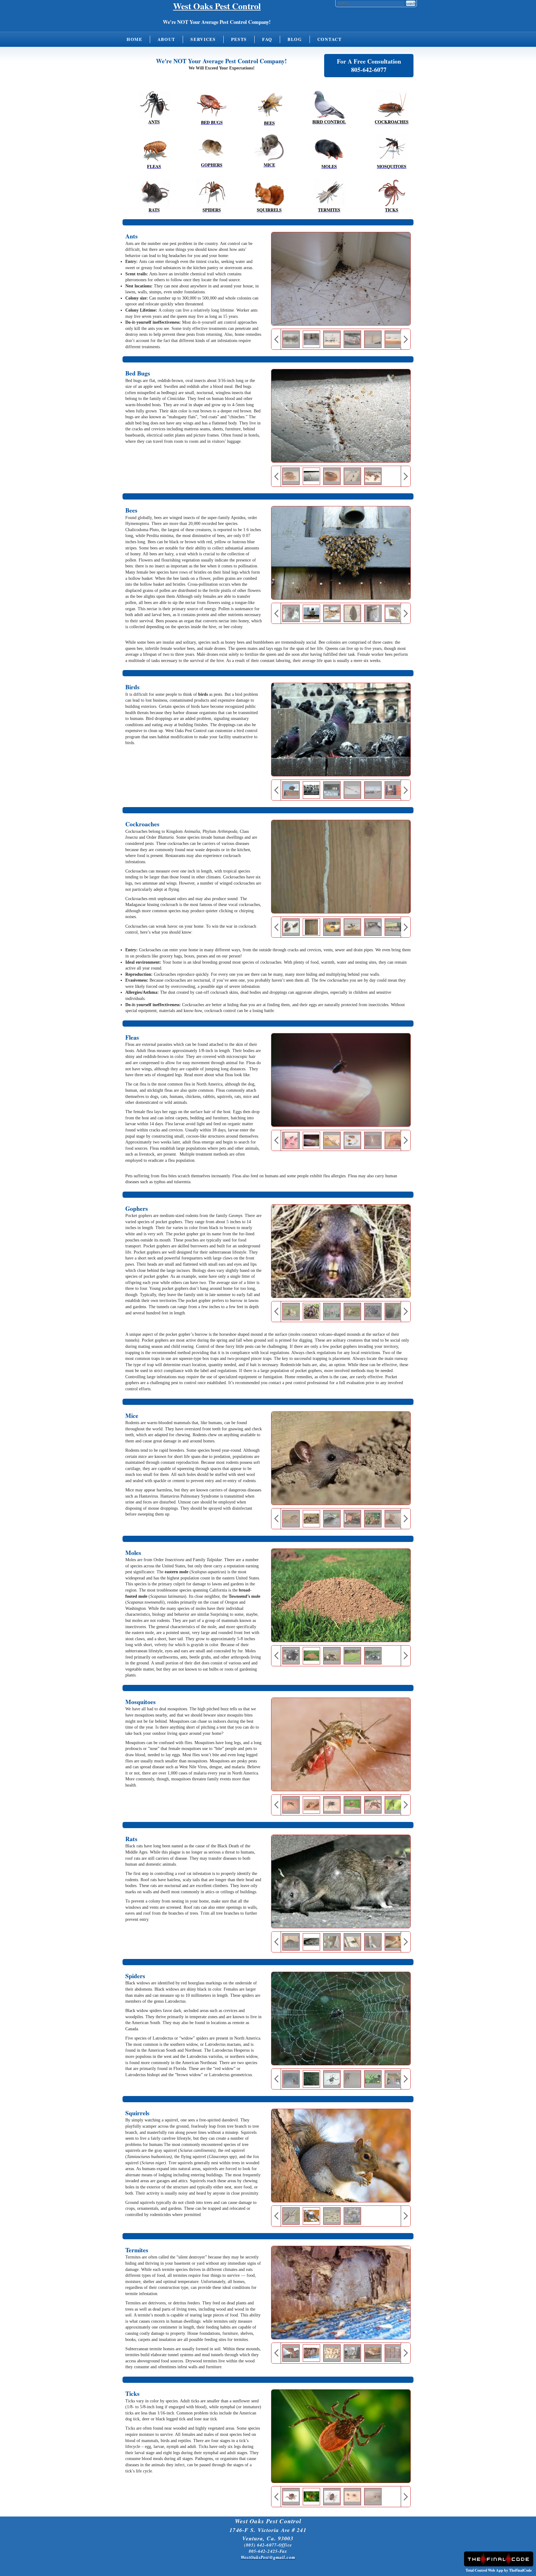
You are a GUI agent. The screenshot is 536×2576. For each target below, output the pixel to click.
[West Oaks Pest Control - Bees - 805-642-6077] (269, 106)
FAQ (267, 39)
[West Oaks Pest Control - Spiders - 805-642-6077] (212, 193)
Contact (330, 39)
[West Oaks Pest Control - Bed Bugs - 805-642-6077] (212, 105)
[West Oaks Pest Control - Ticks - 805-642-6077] (392, 193)
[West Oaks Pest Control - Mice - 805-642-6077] (269, 148)
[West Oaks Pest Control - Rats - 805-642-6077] (154, 193)
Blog (295, 39)
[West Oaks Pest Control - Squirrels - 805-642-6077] (269, 193)
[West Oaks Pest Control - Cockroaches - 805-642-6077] (392, 105)
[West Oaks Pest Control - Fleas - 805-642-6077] (154, 149)
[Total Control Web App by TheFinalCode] (498, 2565)
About (166, 39)
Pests (239, 39)
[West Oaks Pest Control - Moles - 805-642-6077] (329, 149)
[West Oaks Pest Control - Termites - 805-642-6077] (329, 193)
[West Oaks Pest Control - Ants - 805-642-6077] (154, 105)
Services (203, 39)
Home (134, 39)
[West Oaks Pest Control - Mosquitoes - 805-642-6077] (392, 149)
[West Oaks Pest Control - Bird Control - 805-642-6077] (329, 105)
